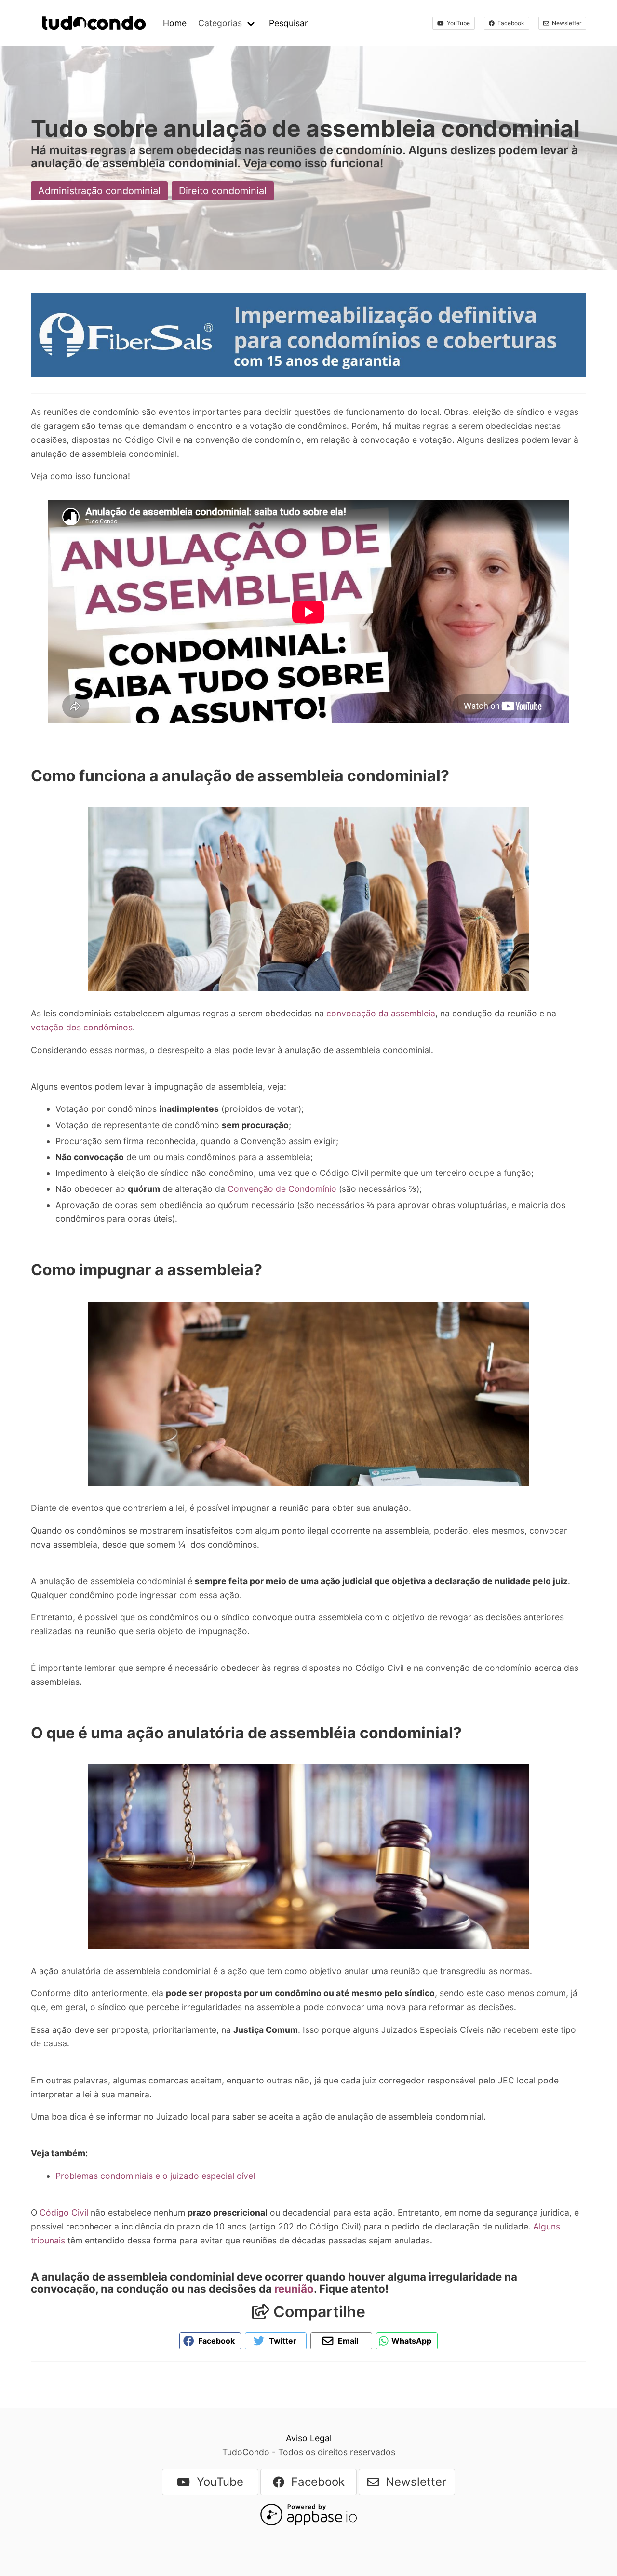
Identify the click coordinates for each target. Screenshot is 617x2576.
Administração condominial (99, 191)
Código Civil (64, 2212)
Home (175, 23)
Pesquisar (288, 23)
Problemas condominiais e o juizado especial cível (155, 2176)
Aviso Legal (309, 2438)
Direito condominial (223, 191)
